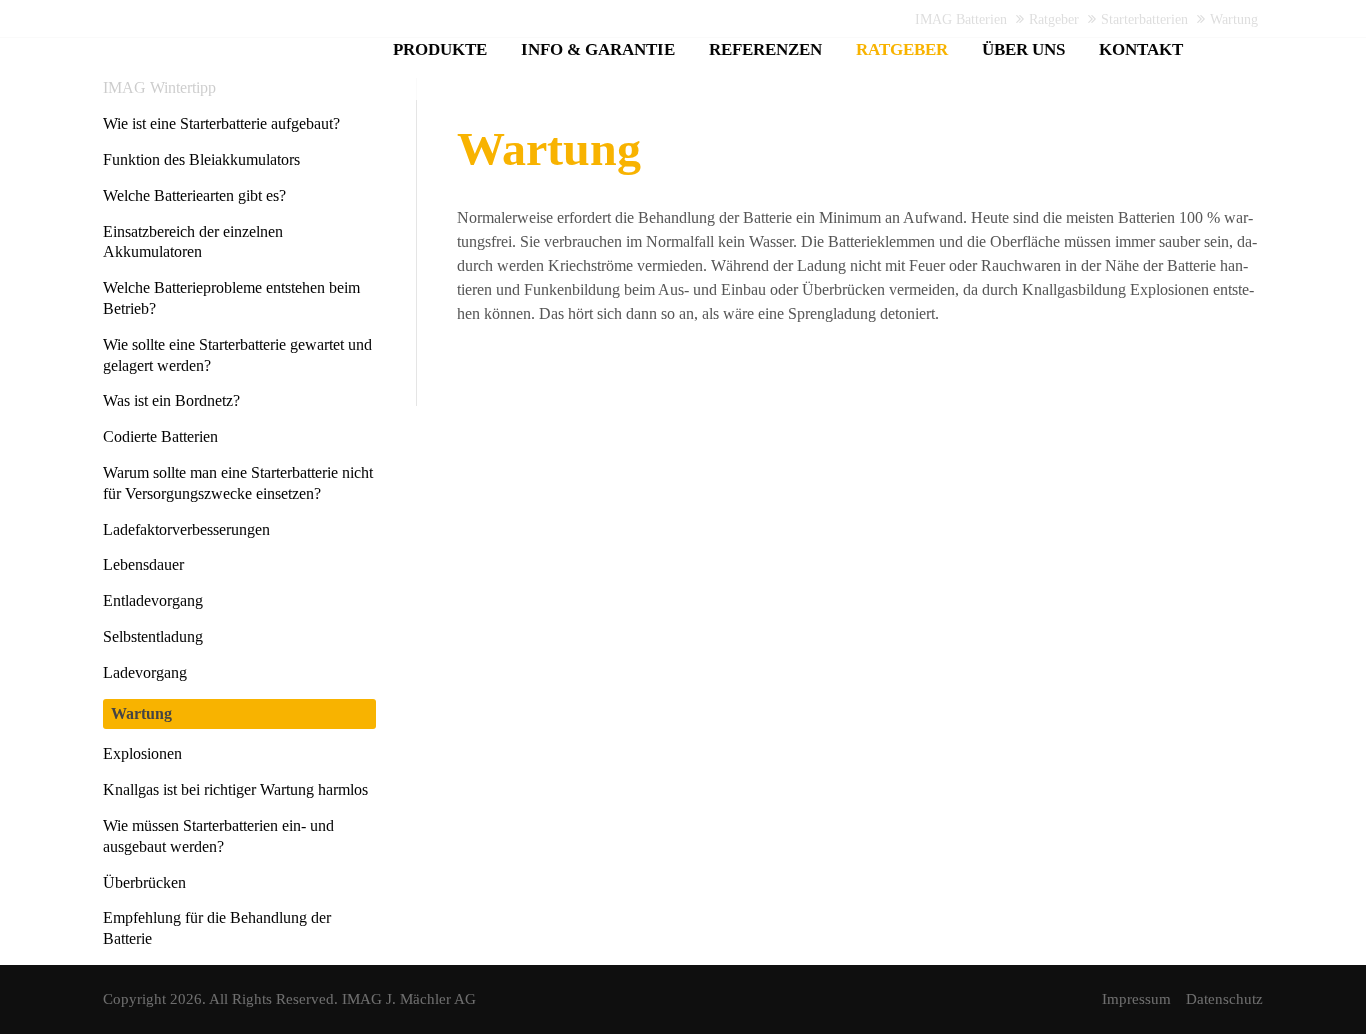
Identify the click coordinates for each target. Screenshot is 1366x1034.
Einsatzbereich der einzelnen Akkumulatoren (193, 242)
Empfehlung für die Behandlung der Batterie (217, 928)
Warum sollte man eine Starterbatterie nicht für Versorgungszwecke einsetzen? (238, 483)
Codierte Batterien (160, 436)
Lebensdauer (143, 564)
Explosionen (142, 753)
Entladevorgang (153, 600)
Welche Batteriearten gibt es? (194, 195)
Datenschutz (1224, 999)
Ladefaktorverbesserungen (186, 529)
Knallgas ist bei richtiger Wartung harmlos (235, 789)
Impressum (1136, 999)
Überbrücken (144, 882)
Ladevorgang (145, 672)
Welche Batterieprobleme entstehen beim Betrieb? (231, 298)
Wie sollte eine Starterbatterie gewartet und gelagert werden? (237, 355)
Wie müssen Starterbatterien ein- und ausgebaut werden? (218, 836)
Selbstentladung (153, 636)
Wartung (141, 713)
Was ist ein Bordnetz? (171, 400)
